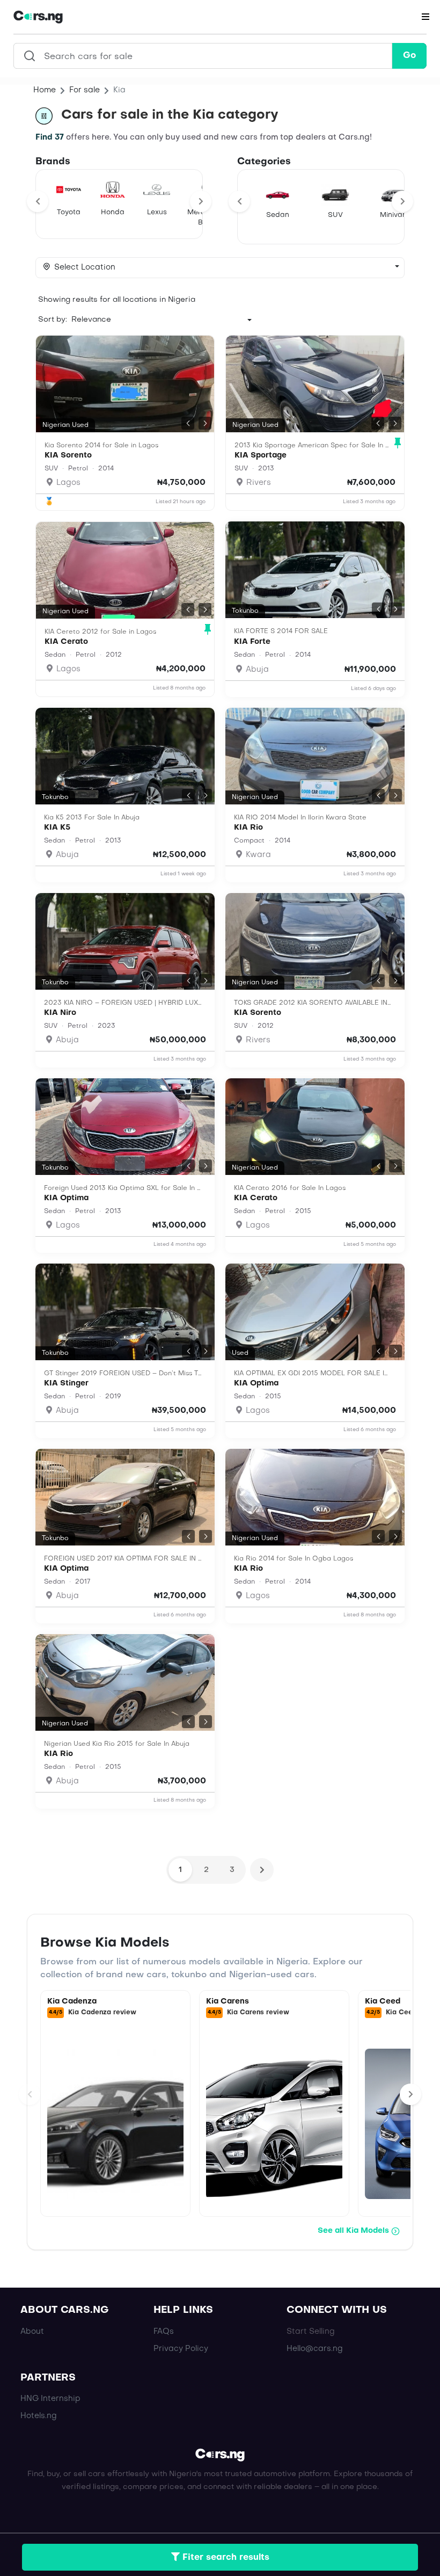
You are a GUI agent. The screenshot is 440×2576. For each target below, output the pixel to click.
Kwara (257, 855)
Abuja (256, 670)
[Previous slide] (38, 201)
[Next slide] (201, 201)
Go (409, 56)
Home (45, 90)
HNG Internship (50, 2399)
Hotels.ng (39, 2416)
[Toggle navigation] (426, 17)
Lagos (67, 483)
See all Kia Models (353, 2231)
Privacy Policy (181, 2349)
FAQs (164, 2332)
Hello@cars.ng (315, 2349)
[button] (188, 423)
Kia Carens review (258, 2013)
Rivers (258, 483)
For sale (85, 90)
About (32, 2332)
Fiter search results (225, 2558)
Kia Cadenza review (102, 2013)
